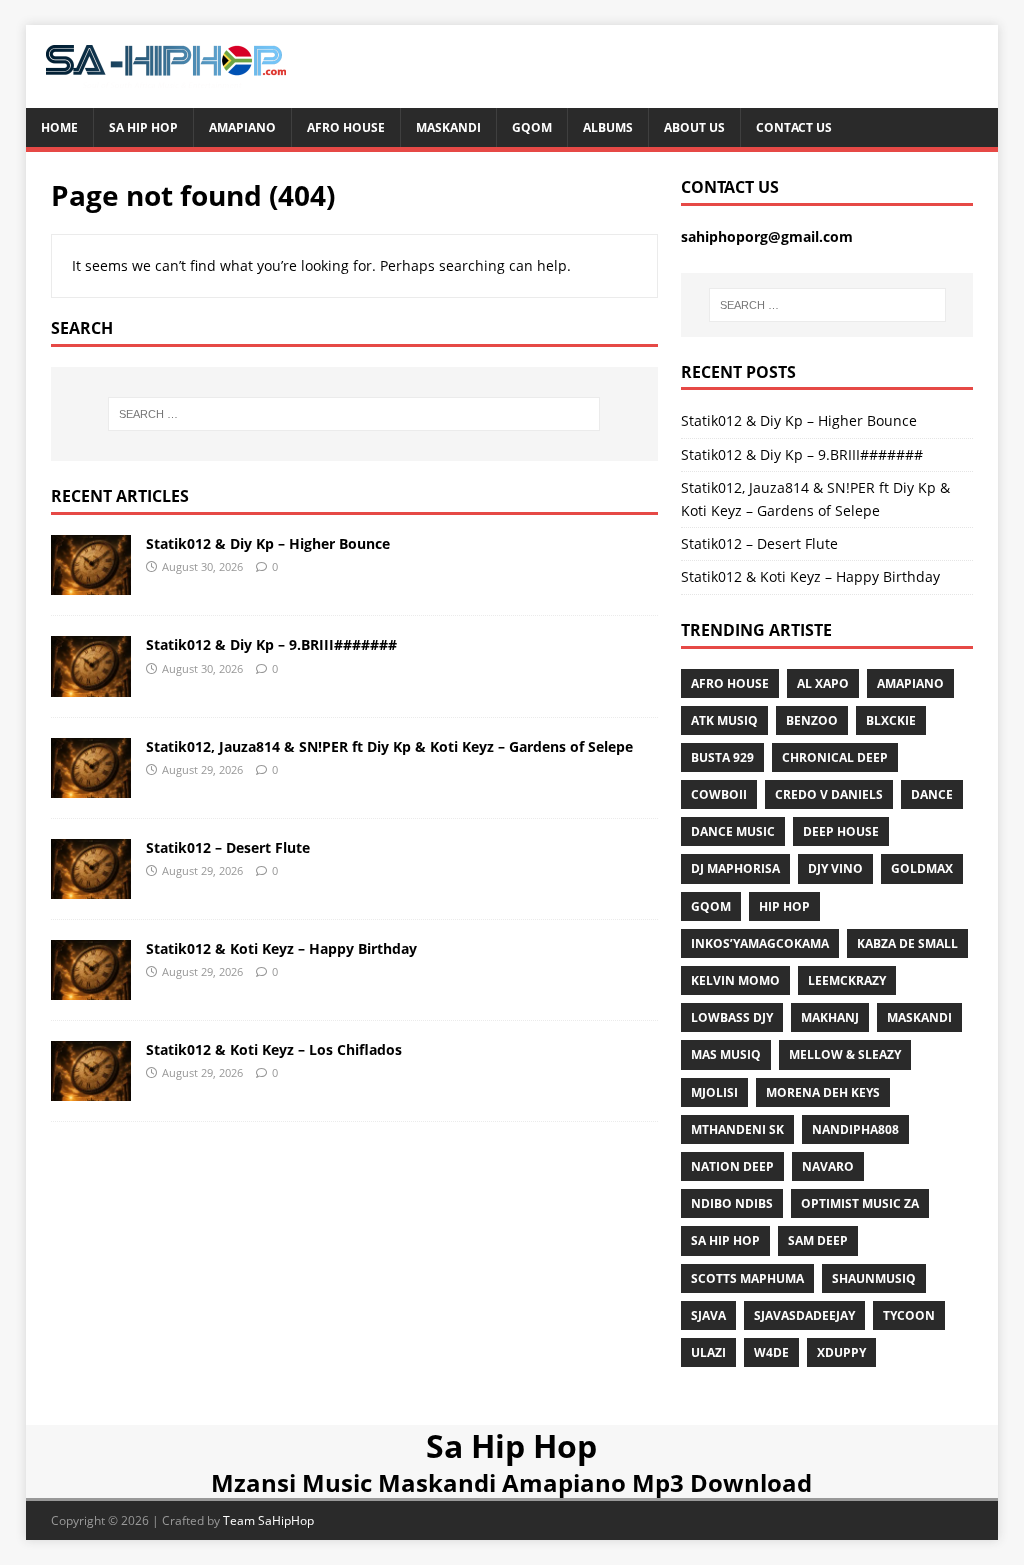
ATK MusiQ (724, 720)
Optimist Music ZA (860, 1203)
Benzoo (812, 720)
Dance (932, 794)
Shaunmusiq (874, 1278)
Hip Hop (784, 906)
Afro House (346, 127)
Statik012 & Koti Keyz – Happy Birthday (281, 948)
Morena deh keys (823, 1092)
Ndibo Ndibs (732, 1203)
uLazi (708, 1352)
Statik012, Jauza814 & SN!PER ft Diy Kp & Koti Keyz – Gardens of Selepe (389, 746)
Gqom (532, 127)
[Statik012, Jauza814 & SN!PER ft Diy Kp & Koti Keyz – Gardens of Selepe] (91, 785)
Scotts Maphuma (747, 1278)
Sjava (708, 1315)
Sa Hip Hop (143, 127)
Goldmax (922, 868)
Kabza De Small (907, 943)
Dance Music (733, 831)
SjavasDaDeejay (804, 1315)
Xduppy (841, 1352)
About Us (694, 127)
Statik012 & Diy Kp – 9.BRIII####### (271, 644)
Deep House (841, 831)
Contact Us (794, 127)
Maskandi (448, 127)
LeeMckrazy (847, 980)
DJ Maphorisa (735, 868)
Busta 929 (722, 757)
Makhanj (830, 1017)
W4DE (771, 1352)
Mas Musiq (726, 1054)
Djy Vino (835, 868)
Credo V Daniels (829, 794)
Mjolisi (714, 1092)
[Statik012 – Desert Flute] (91, 886)
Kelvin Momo (735, 980)
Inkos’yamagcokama (760, 943)
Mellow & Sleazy (845, 1054)
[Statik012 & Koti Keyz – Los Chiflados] (91, 1089)
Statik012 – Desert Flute (228, 847)
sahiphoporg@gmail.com (767, 236)
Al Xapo (823, 683)
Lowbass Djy (732, 1017)
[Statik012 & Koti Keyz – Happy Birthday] (91, 987)
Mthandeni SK (737, 1129)
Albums (608, 127)
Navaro (828, 1166)
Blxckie (891, 720)
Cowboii (719, 794)
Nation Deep (732, 1166)
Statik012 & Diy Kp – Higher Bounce (268, 543)
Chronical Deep (835, 757)
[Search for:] (354, 414)
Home (59, 127)
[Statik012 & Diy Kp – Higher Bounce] (91, 583)
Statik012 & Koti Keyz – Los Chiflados (274, 1049)
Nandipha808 (855, 1129)
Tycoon (909, 1315)
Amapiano (242, 127)
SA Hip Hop (725, 1240)
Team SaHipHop (268, 1520)
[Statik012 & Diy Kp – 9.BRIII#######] (91, 684)
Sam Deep (818, 1240)
